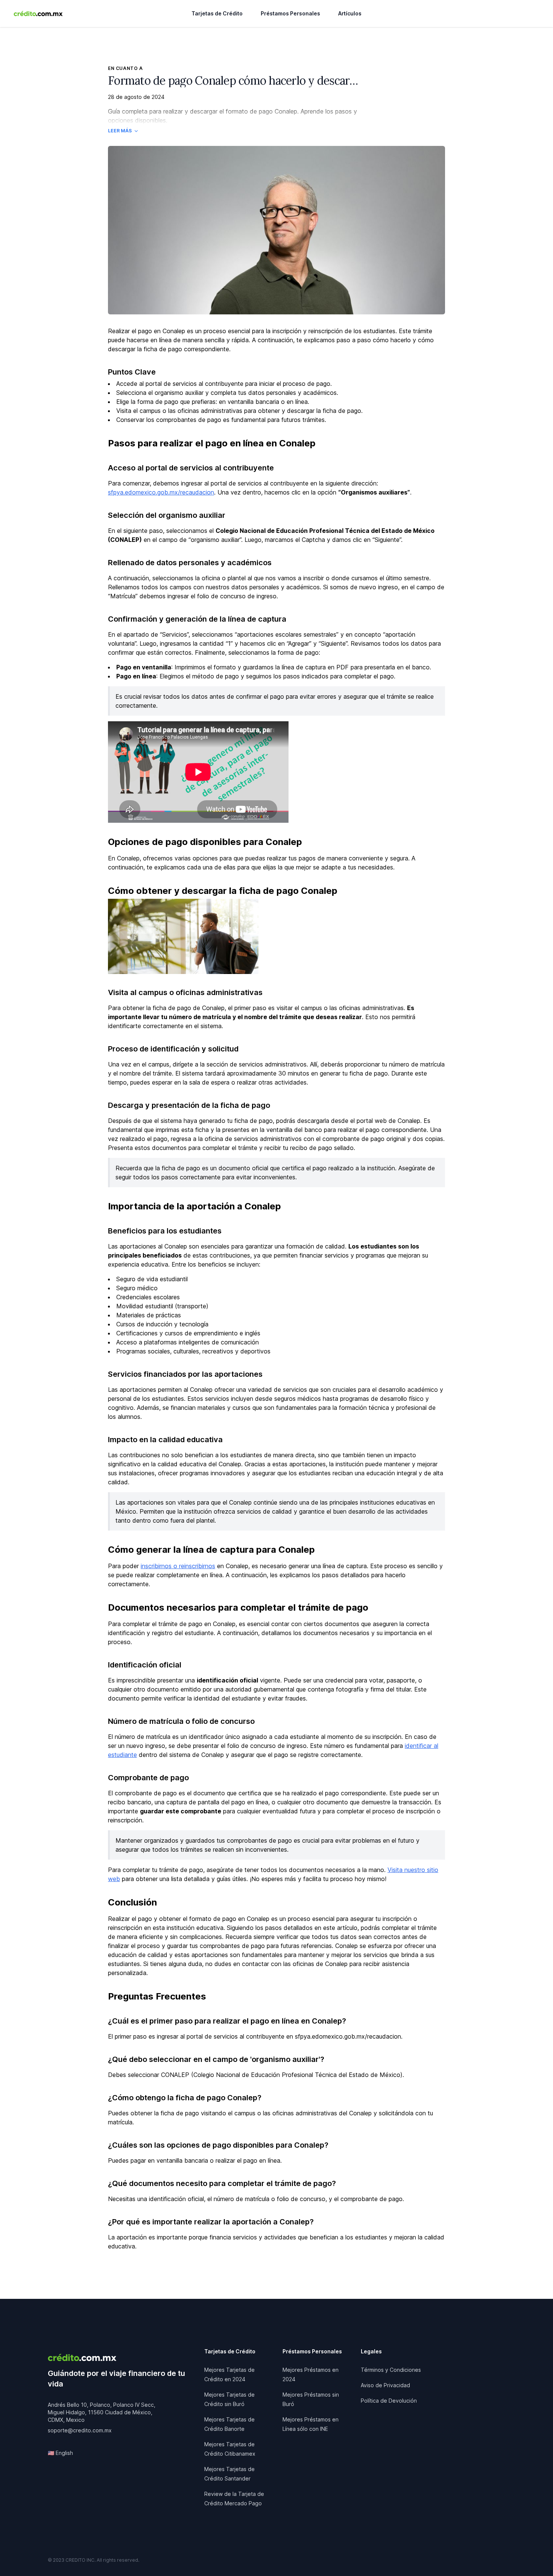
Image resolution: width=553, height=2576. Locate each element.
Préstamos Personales (290, 13)
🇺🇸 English (60, 2453)
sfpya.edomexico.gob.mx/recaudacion (161, 492)
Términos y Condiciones (391, 2370)
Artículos (350, 13)
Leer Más (120, 131)
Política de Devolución (389, 2401)
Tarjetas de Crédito (217, 13)
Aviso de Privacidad (385, 2385)
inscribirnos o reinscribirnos (178, 1566)
